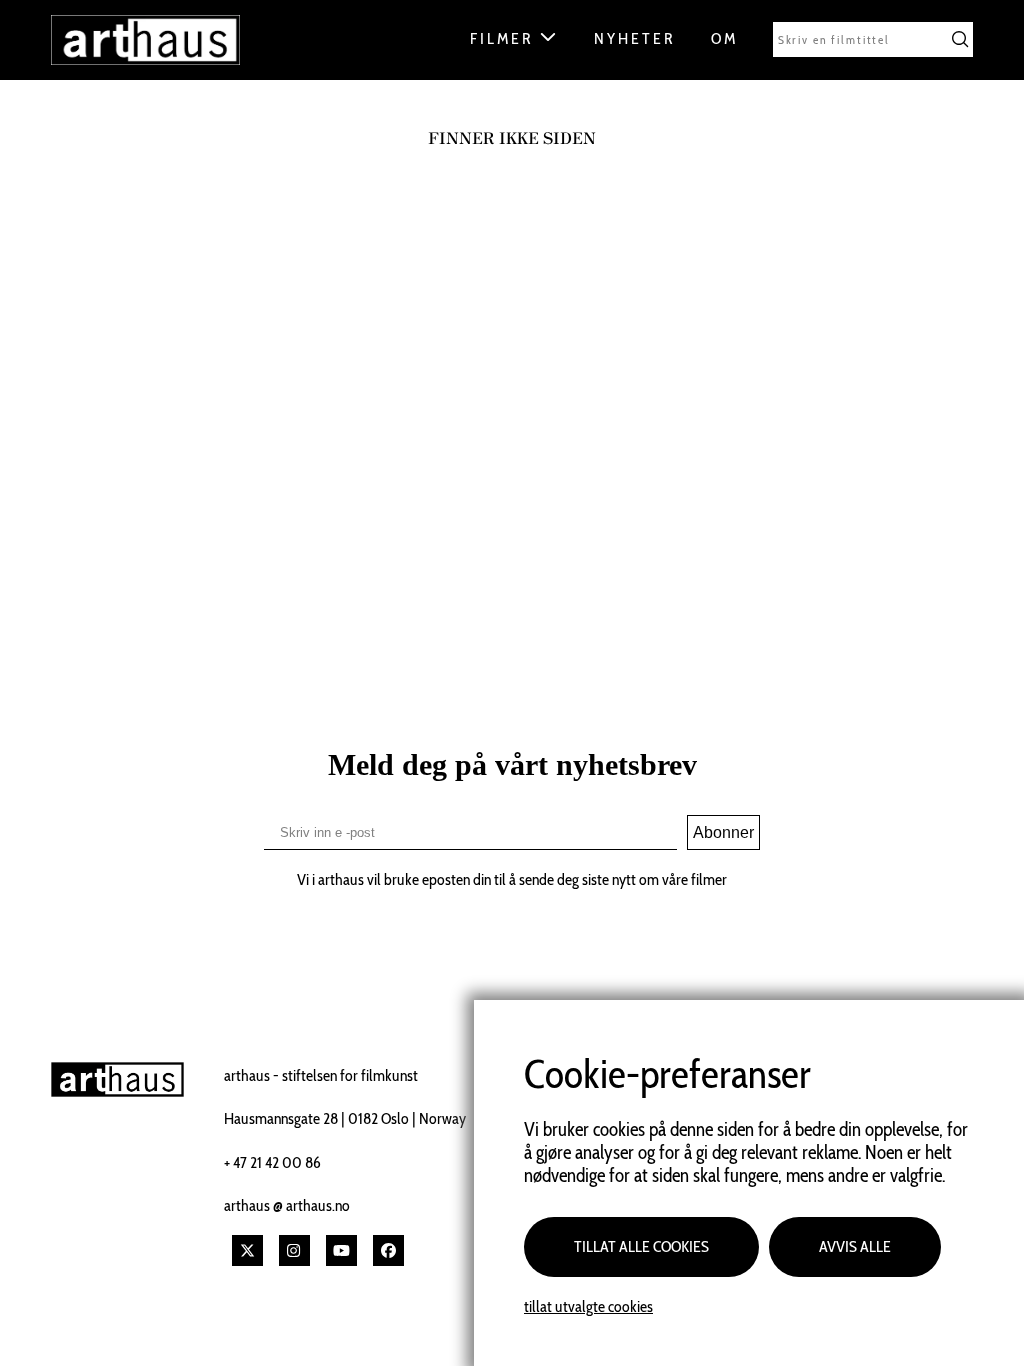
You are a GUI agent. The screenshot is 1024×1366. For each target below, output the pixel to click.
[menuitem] (522, 44)
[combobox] (873, 39)
